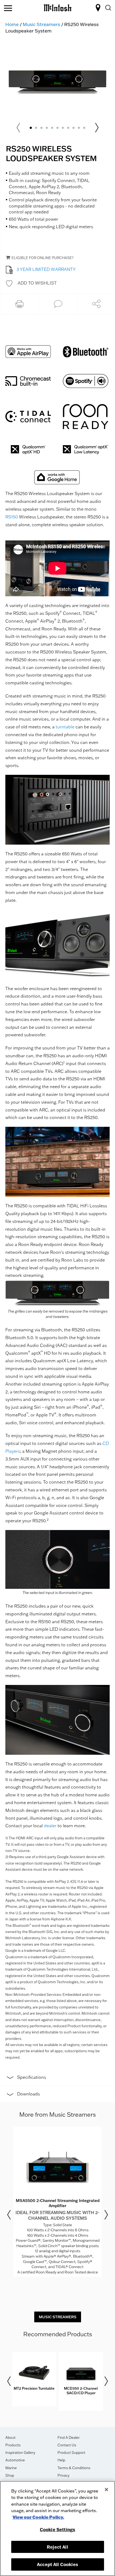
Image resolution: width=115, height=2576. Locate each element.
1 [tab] (31, 128)
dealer (50, 1826)
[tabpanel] (57, 82)
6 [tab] (57, 128)
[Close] (106, 2490)
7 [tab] (63, 128)
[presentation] (57, 2202)
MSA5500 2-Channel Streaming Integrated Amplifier (58, 2203)
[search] (108, 8)
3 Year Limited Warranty (46, 269)
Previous (9, 2215)
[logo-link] (58, 7)
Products (13, 2445)
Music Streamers (41, 24)
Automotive (15, 2460)
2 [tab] (36, 128)
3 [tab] (41, 128)
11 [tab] (84, 128)
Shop (10, 2475)
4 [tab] (47, 128)
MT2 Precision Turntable (34, 2388)
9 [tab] (74, 128)
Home (12, 24)
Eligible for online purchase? (43, 258)
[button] (31, 283)
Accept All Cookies (57, 2564)
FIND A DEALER (99, 8)
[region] (57, 2528)
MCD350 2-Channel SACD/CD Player (81, 2391)
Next (97, 128)
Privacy (64, 2475)
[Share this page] (96, 304)
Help (61, 2460)
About (10, 2437)
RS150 (12, 517)
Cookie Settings (57, 2529)
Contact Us (67, 2445)
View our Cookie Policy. (38, 2517)
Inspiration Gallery (20, 2453)
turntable (65, 727)
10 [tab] (79, 128)
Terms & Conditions (74, 2468)
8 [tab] (68, 128)
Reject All (57, 2547)
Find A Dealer (69, 2437)
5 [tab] (52, 128)
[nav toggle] (8, 9)
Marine (11, 2468)
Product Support (71, 2453)
